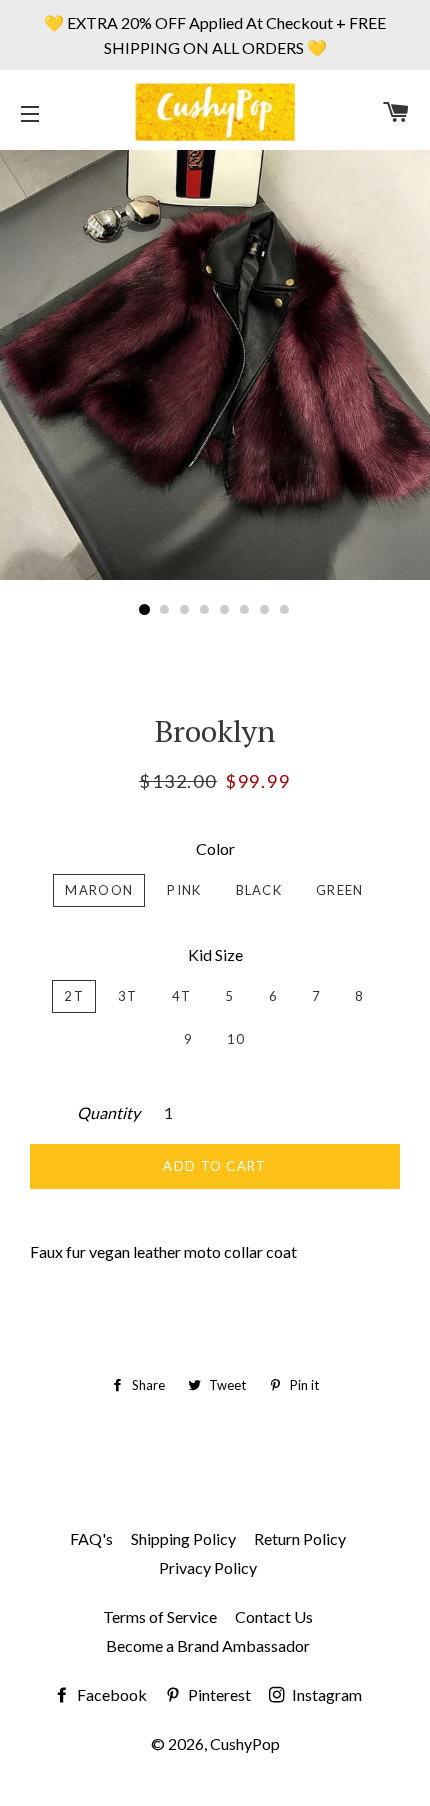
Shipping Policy (183, 1538)
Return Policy (300, 1538)
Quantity (108, 1112)
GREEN (340, 890)
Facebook (110, 1694)
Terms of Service (160, 1616)
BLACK (259, 890)
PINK (184, 890)
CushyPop (245, 1743)
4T (182, 996)
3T (128, 996)
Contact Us (274, 1616)
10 (236, 1039)
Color (215, 848)
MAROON (99, 890)
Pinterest (218, 1694)
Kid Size (215, 954)
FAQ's (91, 1538)
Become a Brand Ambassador (208, 1645)
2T (74, 996)
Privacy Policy (208, 1567)
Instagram (325, 1694)
